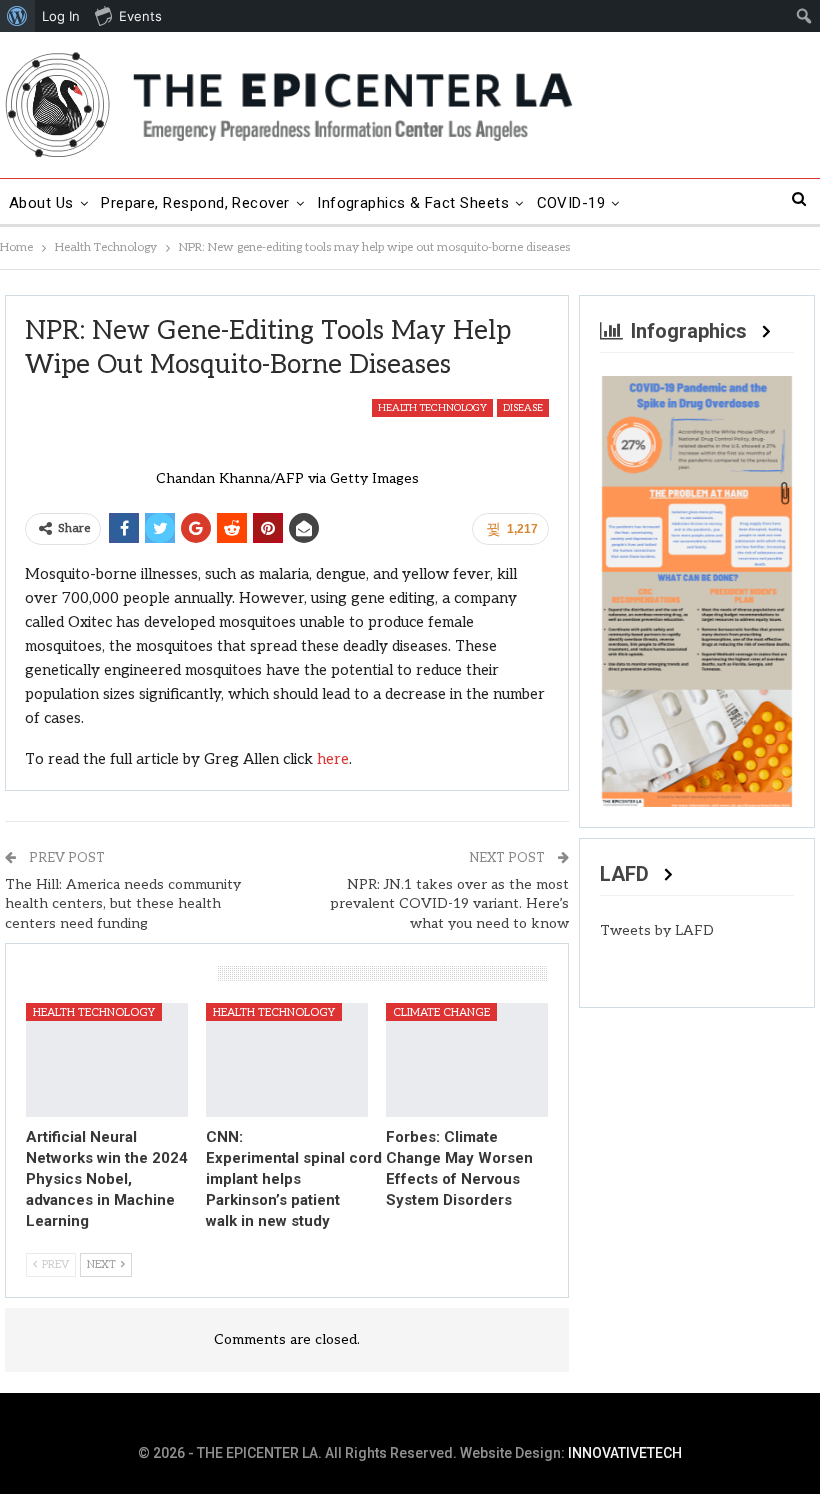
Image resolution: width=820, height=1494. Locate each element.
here (333, 759)
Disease (523, 408)
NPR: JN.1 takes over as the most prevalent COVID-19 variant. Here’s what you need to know (449, 904)
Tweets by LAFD (657, 930)
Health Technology (432, 408)
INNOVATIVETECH (625, 1453)
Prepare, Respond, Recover (195, 203)
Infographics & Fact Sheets (413, 203)
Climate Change (441, 1012)
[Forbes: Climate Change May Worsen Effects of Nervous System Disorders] (467, 1059)
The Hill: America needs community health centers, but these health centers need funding (123, 904)
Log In (61, 16)
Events (140, 16)
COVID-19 (571, 203)
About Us (41, 203)
